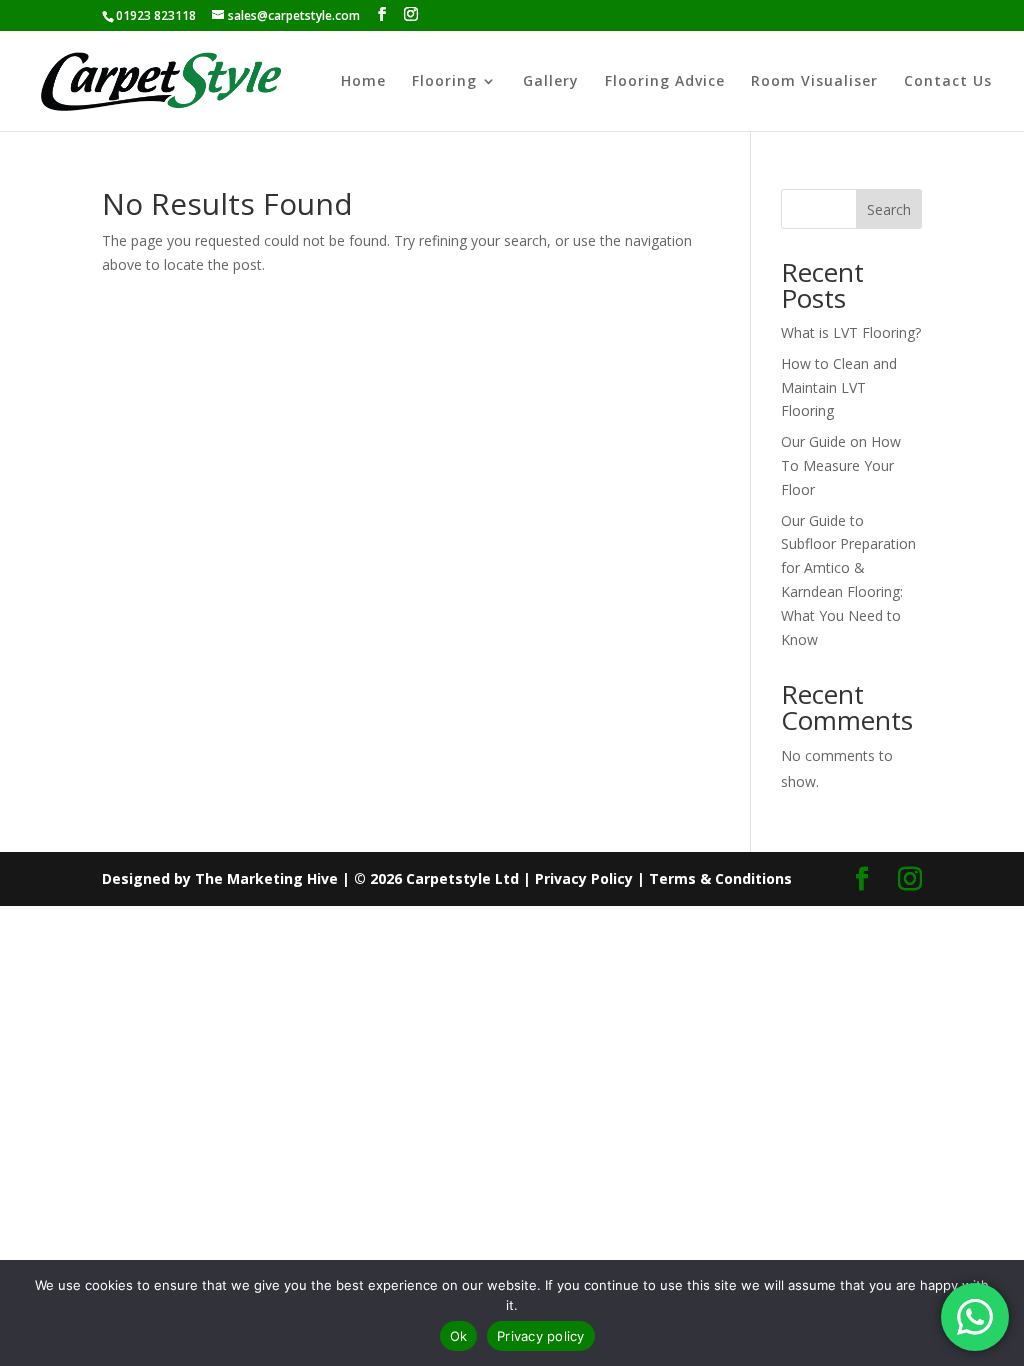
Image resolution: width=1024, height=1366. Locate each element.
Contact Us (948, 82)
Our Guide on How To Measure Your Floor (841, 465)
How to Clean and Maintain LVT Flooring (839, 387)
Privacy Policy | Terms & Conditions (663, 878)
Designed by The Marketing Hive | (228, 878)
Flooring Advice (665, 82)
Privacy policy (541, 1336)
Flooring (444, 82)
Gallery (551, 82)
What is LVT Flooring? (851, 332)
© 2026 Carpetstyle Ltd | (444, 878)
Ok (459, 1336)
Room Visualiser (814, 82)
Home (363, 82)
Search (889, 209)
